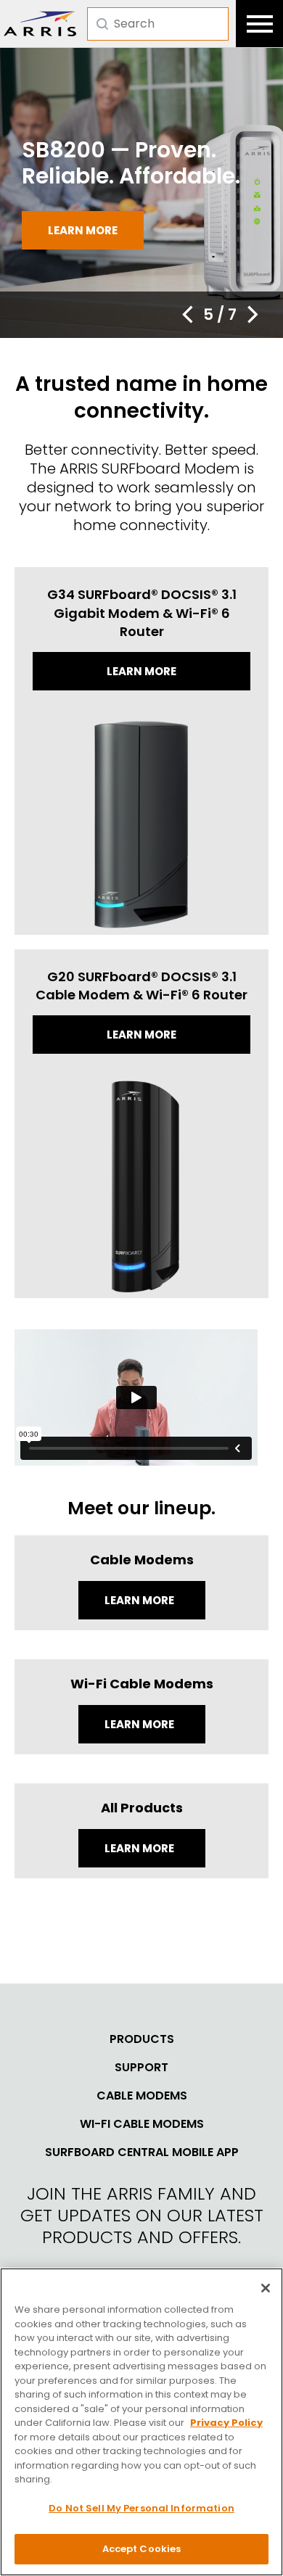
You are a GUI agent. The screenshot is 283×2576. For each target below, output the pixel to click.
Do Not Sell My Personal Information (141, 2508)
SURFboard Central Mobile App (142, 2152)
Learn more (83, 230)
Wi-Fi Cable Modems (142, 2124)
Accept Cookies (142, 2549)
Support (141, 2068)
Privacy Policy (226, 2423)
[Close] (266, 2288)
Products (142, 2039)
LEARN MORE (140, 1848)
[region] (141, 2422)
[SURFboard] (40, 24)
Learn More (140, 1600)
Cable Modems (142, 2096)
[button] (187, 315)
